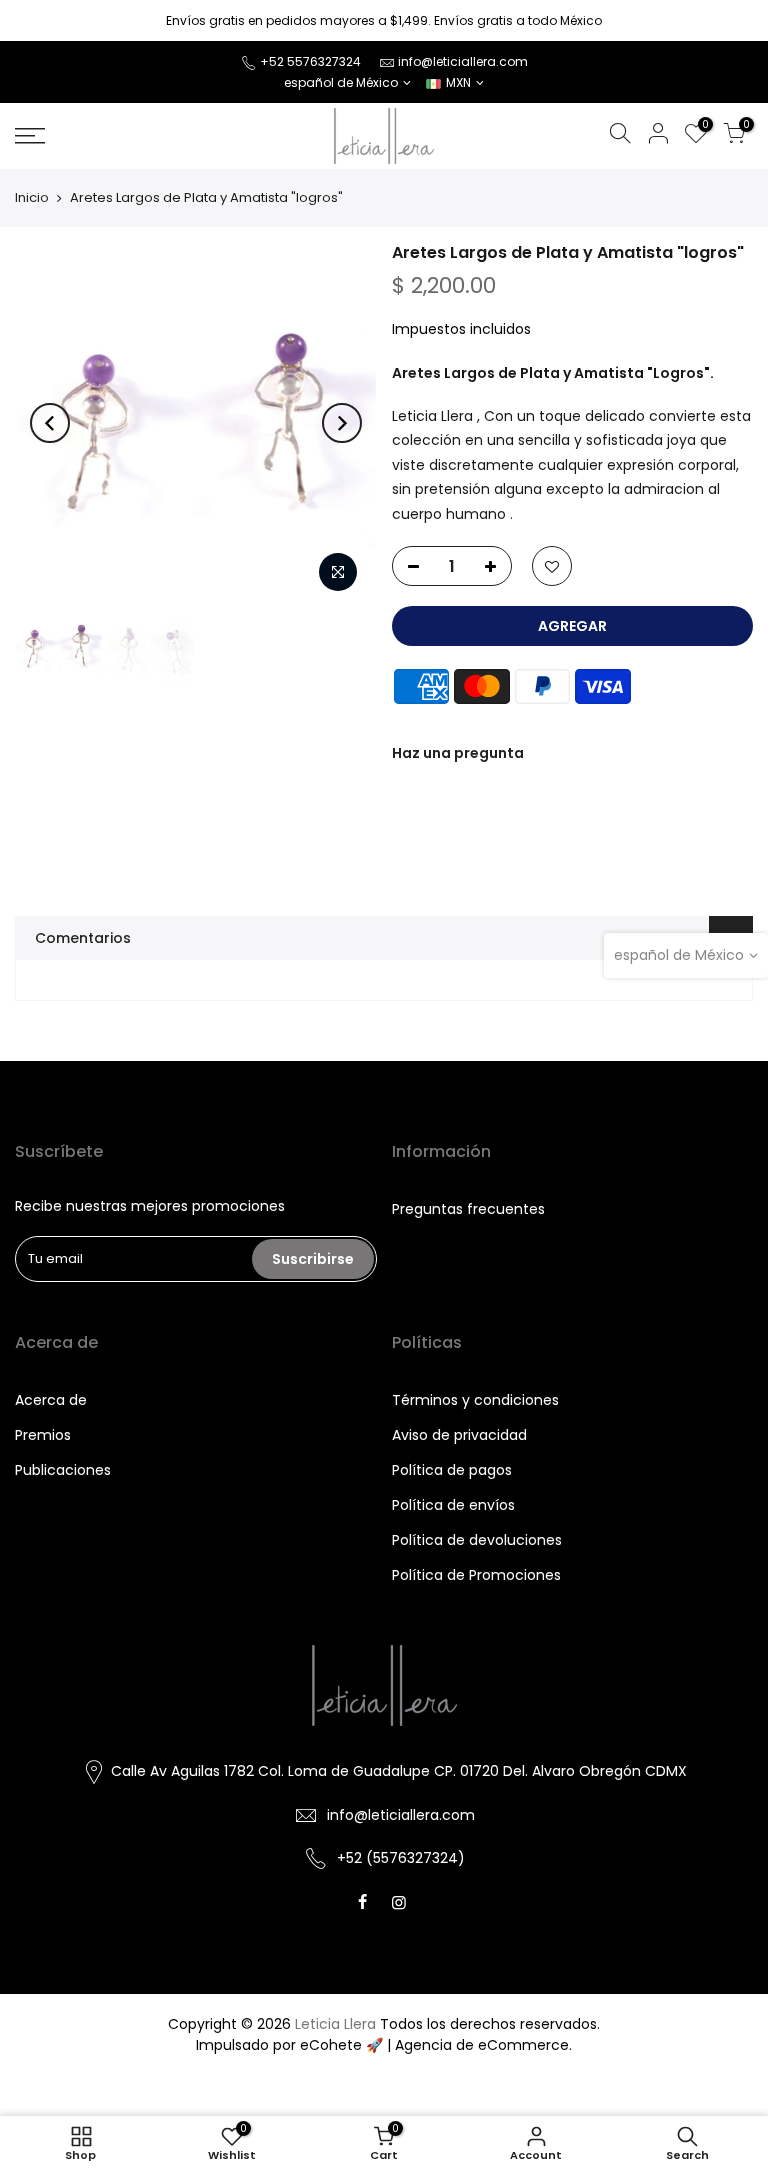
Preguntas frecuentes (468, 1209)
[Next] (342, 423)
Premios (43, 1435)
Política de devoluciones (477, 1540)
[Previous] (50, 423)
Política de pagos (452, 1470)
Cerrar (44, 20)
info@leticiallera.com (463, 61)
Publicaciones (63, 1470)
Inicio (32, 198)
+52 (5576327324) (401, 1858)
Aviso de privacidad (459, 1435)
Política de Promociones (476, 1575)
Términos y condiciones (475, 1400)
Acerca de (51, 1400)
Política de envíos (453, 1505)
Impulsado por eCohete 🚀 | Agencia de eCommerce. (384, 2045)
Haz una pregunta (458, 753)
